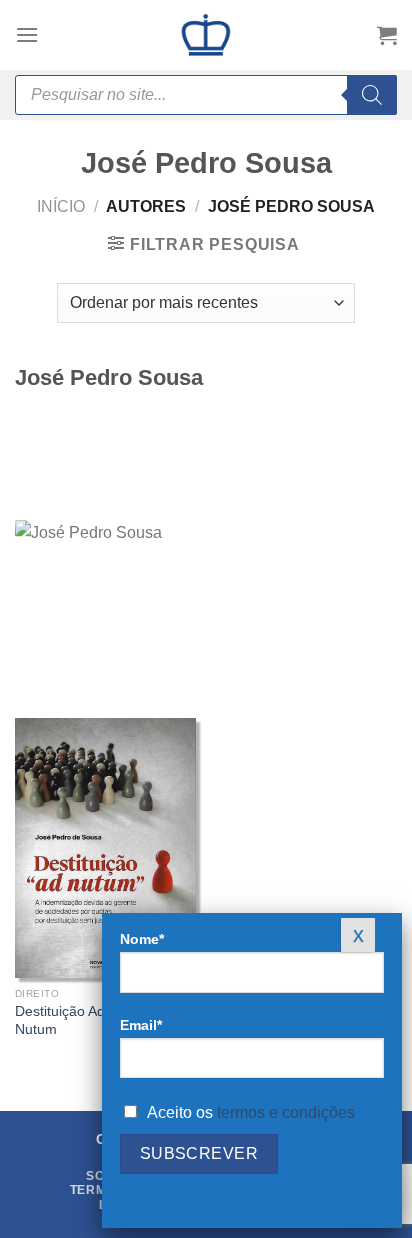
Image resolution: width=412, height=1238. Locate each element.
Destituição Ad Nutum (60, 1020)
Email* (141, 1025)
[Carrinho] (387, 35)
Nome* (142, 939)
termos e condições (286, 1112)
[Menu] (27, 34)
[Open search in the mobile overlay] (206, 95)
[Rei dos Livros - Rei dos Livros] (206, 35)
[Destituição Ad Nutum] (105, 848)
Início (61, 206)
